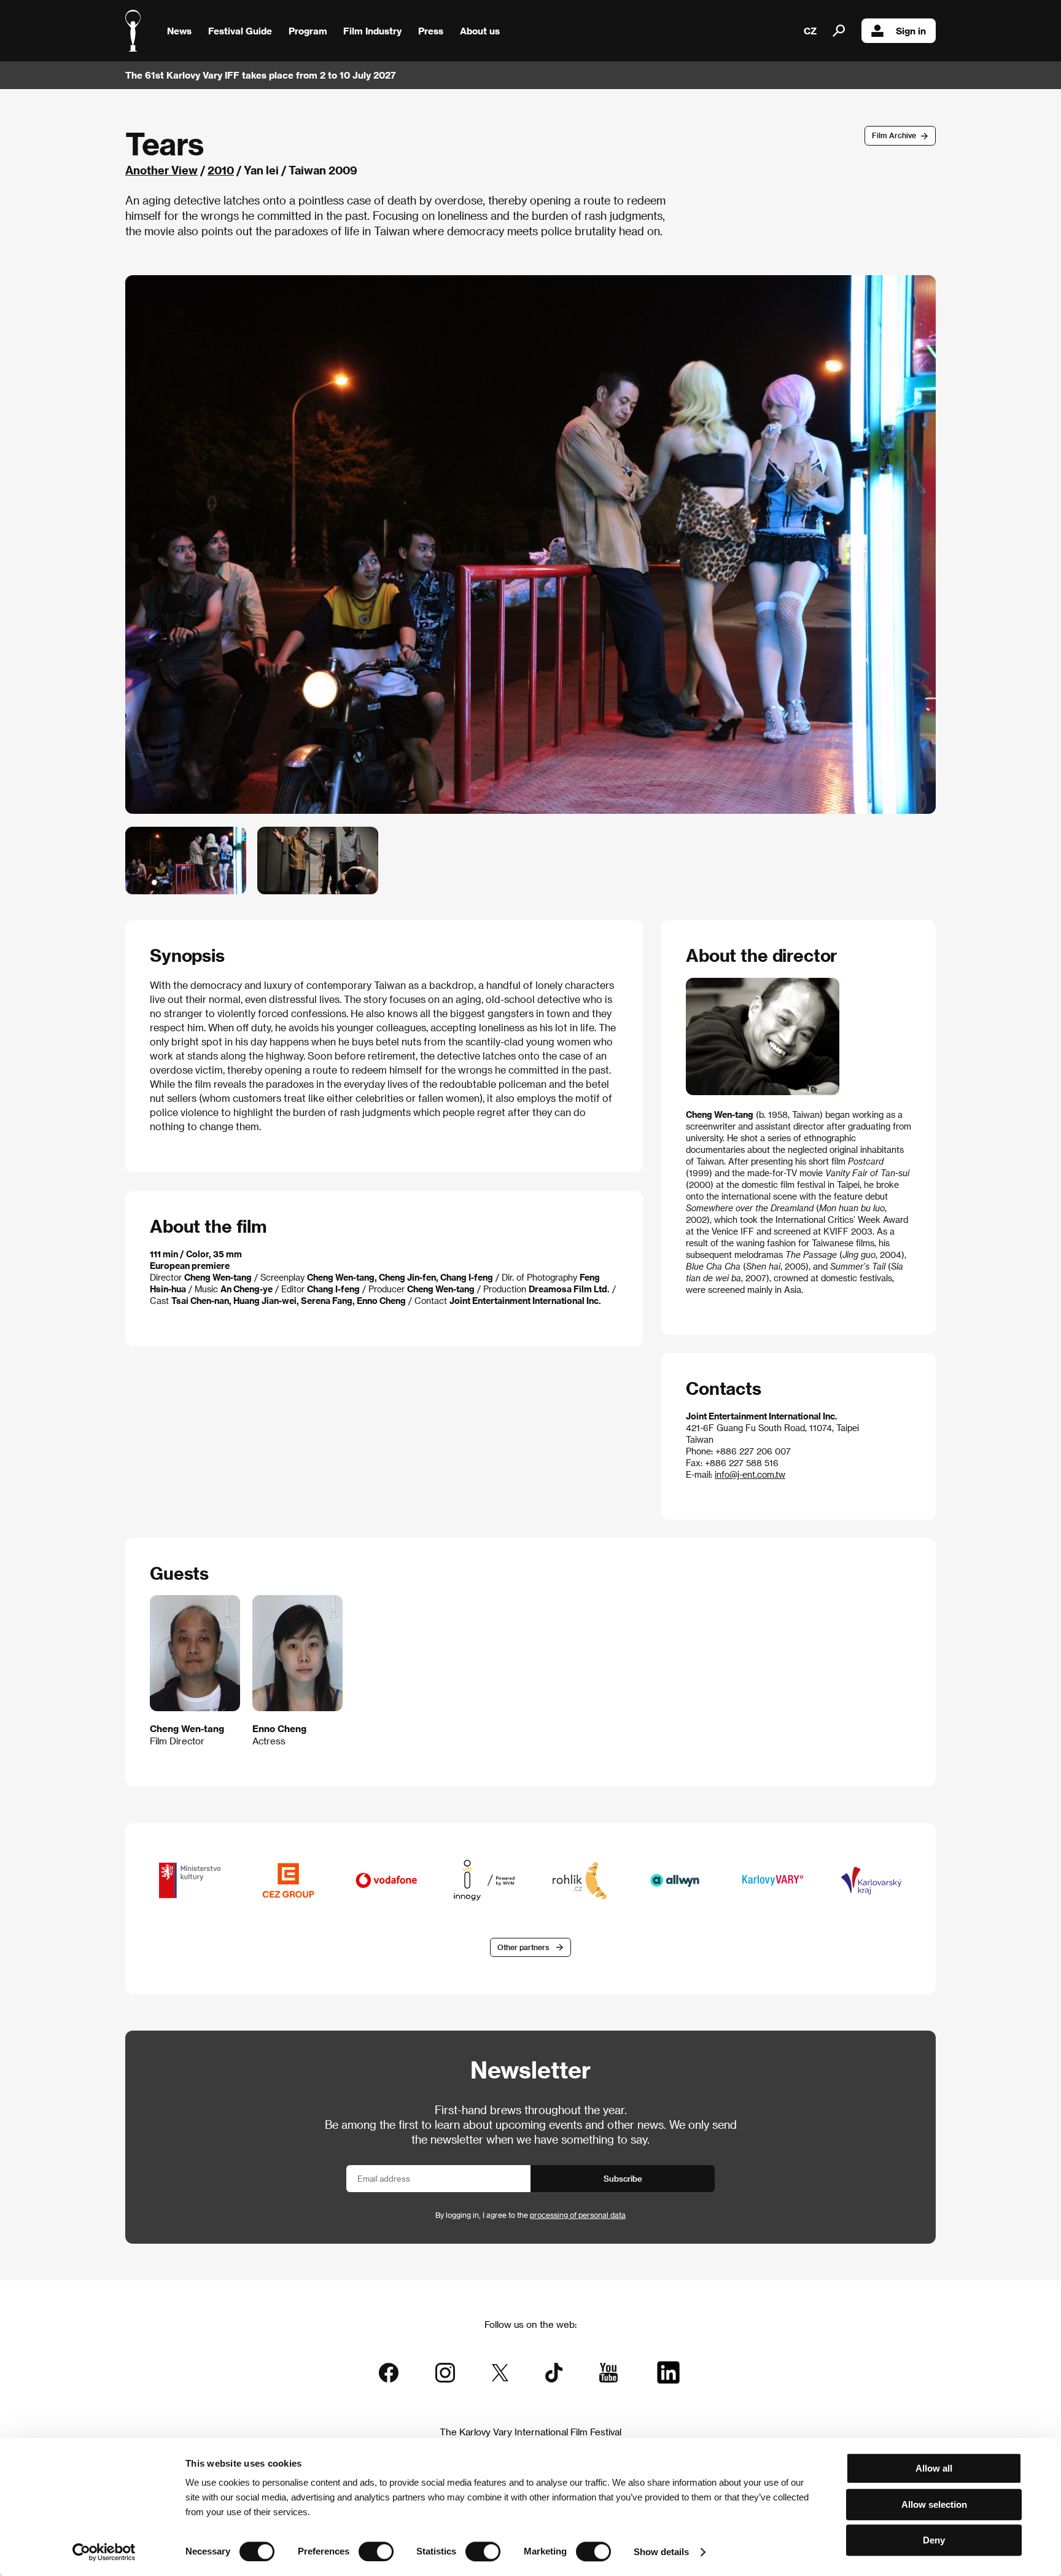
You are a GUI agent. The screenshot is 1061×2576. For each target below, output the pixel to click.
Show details (661, 2552)
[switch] (376, 2551)
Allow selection (934, 2504)
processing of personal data (578, 2215)
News (179, 31)
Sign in (911, 31)
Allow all (934, 2468)
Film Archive (894, 135)
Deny (934, 2540)
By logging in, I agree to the (530, 2215)
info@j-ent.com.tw (750, 1474)
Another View (161, 170)
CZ (810, 31)
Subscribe (623, 2178)
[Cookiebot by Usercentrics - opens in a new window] (104, 2552)
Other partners (523, 1947)
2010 (221, 170)
